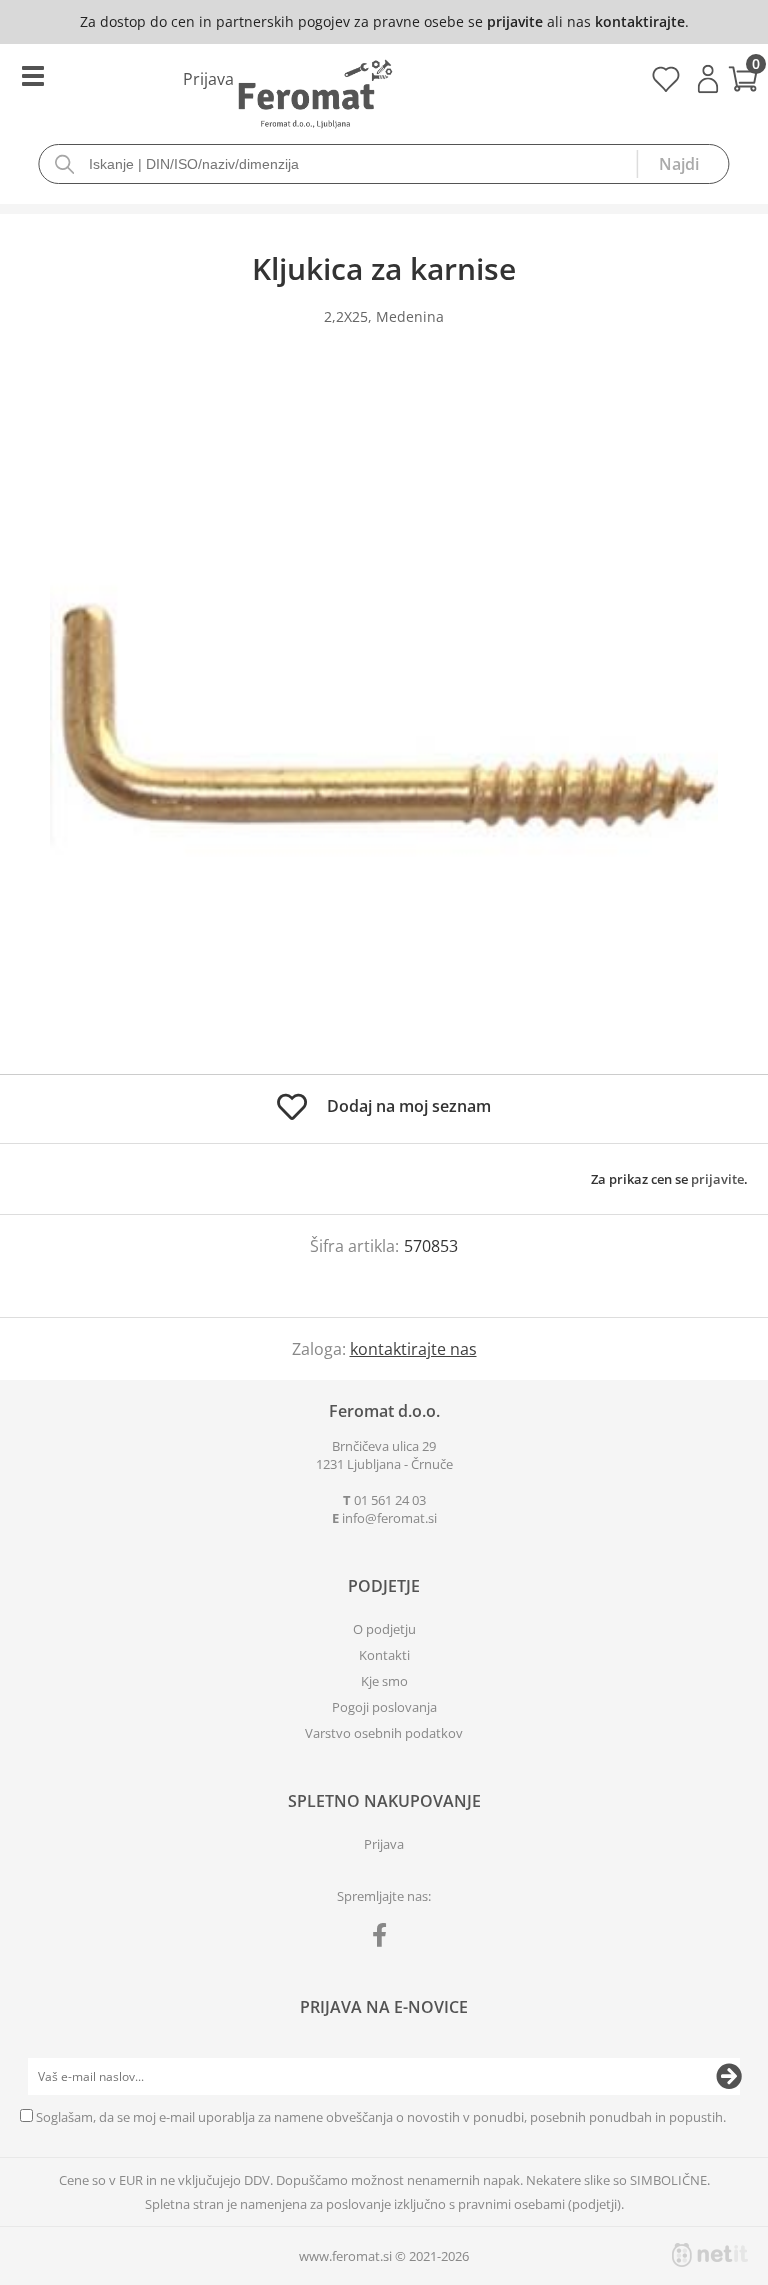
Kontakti (384, 1655)
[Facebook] (384, 1939)
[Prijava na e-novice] (729, 2077)
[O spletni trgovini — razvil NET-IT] (710, 2255)
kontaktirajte (640, 21)
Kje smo (384, 1681)
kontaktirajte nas (413, 1349)
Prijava (708, 79)
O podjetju (384, 1629)
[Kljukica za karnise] (384, 720)
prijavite (515, 21)
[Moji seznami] (665, 86)
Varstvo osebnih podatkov (384, 1733)
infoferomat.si (389, 1518)
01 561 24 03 (390, 1500)
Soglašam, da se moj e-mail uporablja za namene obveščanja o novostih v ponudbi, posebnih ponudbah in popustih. (381, 2117)
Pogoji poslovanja (384, 1707)
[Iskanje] (683, 164)
